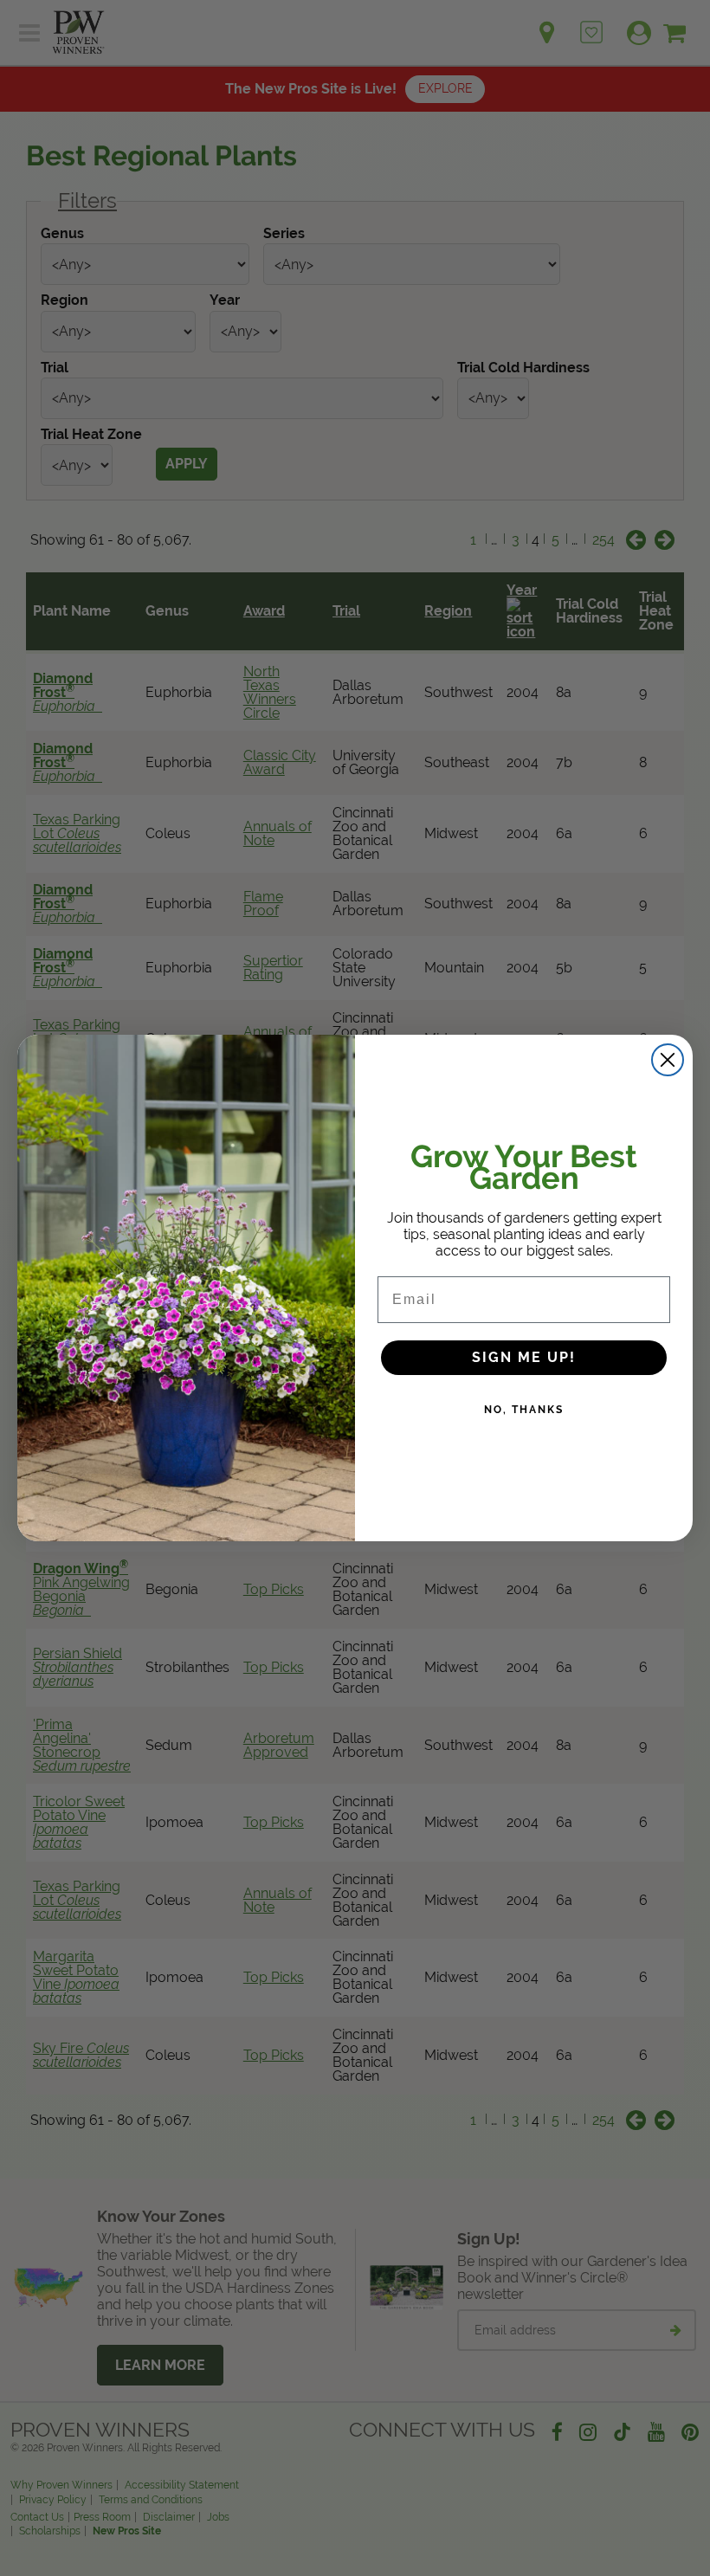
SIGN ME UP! (524, 1357)
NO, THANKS (524, 1410)
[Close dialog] (668, 1060)
